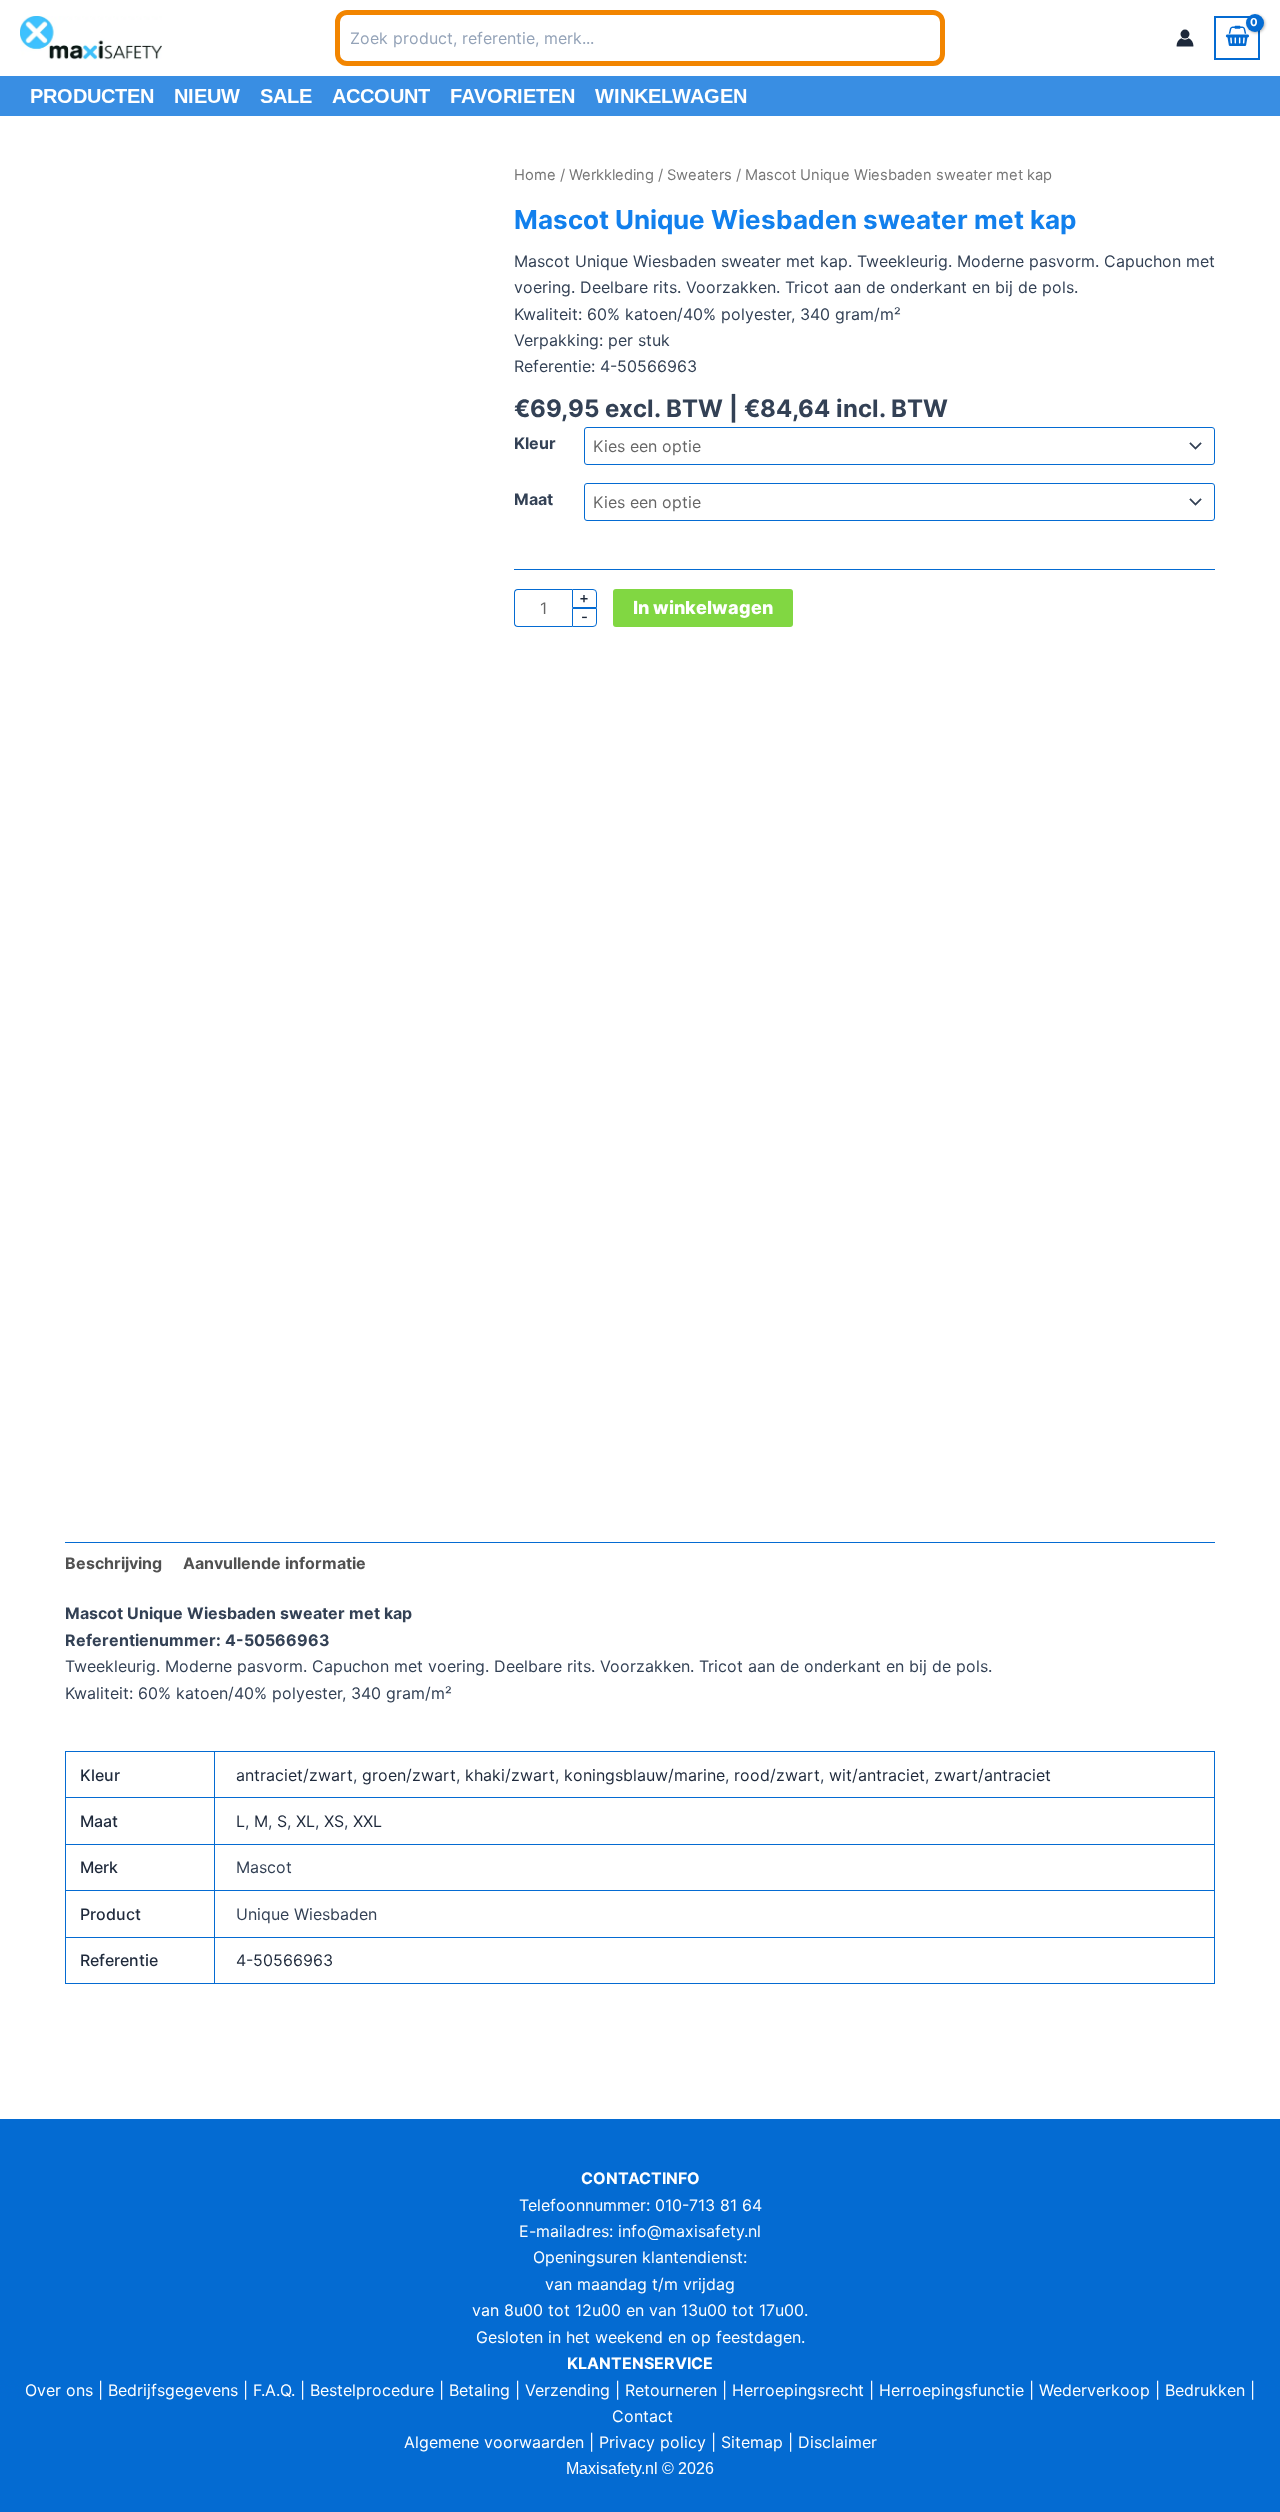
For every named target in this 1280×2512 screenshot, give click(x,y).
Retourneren (671, 2390)
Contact (642, 2416)
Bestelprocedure (372, 2390)
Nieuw (207, 96)
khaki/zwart (510, 1775)
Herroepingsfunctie (951, 2390)
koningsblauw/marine (644, 1775)
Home (535, 175)
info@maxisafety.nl (689, 2231)
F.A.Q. (274, 2390)
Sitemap (752, 2442)
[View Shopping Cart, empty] (1237, 38)
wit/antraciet (877, 1775)
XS (334, 1821)
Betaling (479, 2390)
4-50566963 (284, 1960)
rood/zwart (777, 1775)
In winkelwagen (703, 607)
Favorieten (512, 96)
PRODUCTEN (92, 96)
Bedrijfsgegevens (173, 2390)
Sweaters (699, 175)
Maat (533, 499)
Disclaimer (837, 2442)
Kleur (535, 443)
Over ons (59, 2390)
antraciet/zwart (294, 1775)
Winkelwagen (671, 96)
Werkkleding (611, 175)
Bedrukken (1205, 2390)
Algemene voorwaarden (494, 2442)
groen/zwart (409, 1775)
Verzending (567, 2390)
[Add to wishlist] (95, 192)
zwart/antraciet (992, 1775)
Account (381, 96)
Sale (286, 96)
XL (305, 1821)
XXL (367, 1821)
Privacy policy (652, 2442)
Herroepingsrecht (798, 2390)
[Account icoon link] (1185, 38)
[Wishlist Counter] (971, 38)
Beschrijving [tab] (113, 1563)
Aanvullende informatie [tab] (274, 1563)
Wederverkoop (1094, 2390)
